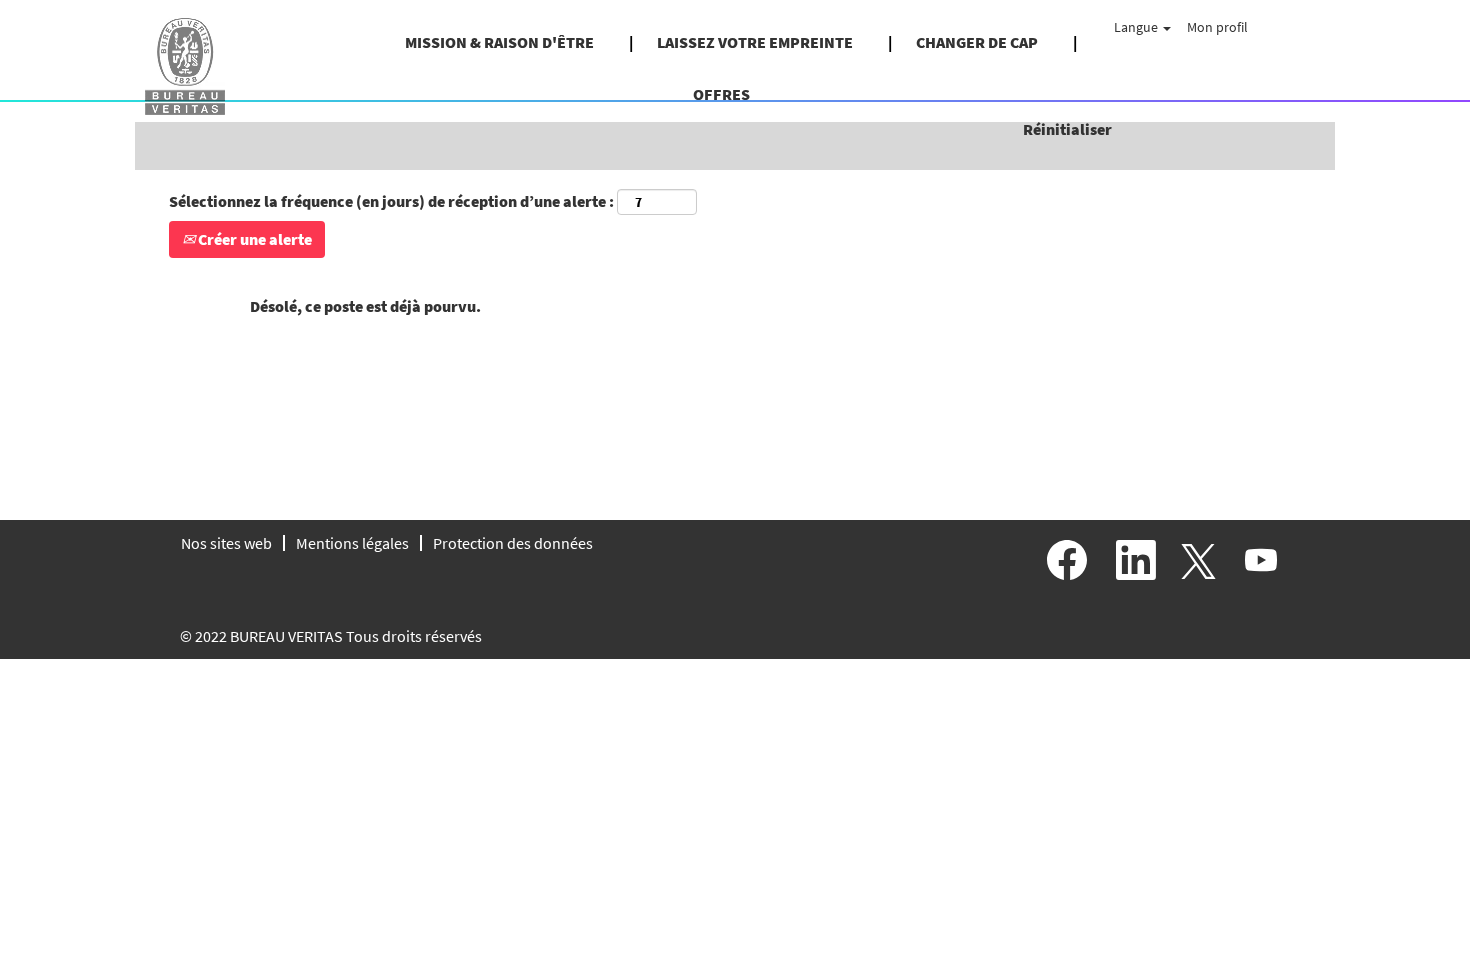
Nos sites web (226, 543)
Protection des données (513, 543)
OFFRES (721, 94)
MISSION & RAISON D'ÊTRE (499, 42)
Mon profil (1217, 27)
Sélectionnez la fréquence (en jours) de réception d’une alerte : (391, 201)
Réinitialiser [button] (1067, 129)
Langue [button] (1137, 27)
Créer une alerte (253, 239)
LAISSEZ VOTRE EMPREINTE (755, 42)
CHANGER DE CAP (977, 42)
